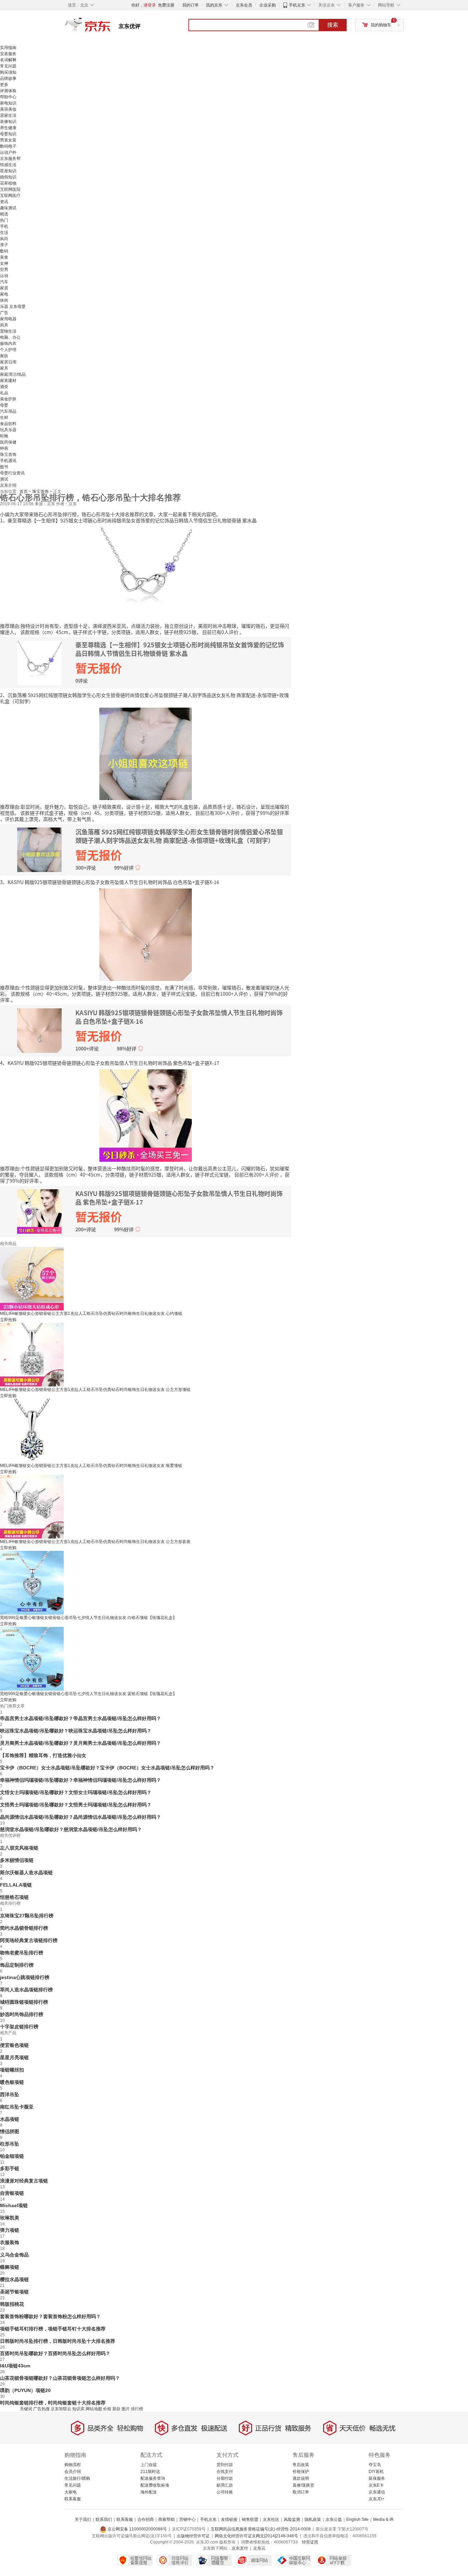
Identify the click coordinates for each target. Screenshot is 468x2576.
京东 (111, 27)
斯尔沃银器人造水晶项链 (26, 1872)
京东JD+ (377, 2499)
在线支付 (225, 2472)
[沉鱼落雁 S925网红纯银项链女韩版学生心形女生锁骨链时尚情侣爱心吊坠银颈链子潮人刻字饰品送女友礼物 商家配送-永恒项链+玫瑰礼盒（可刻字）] (146, 753)
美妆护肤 (8, 399)
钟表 (4, 448)
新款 (116, 2409)
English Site (358, 2519)
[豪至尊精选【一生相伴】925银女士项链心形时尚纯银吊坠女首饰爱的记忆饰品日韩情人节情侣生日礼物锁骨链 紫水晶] (146, 572)
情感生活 (8, 165)
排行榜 (137, 2409)
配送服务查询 (153, 2478)
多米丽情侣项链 (17, 1860)
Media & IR (383, 2519)
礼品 (4, 393)
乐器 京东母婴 (13, 307)
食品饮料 (8, 424)
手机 (4, 226)
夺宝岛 (375, 2465)
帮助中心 (8, 97)
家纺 (4, 356)
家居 (4, 288)
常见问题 (8, 66)
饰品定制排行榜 (17, 1965)
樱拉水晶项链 (14, 2279)
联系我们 (104, 2519)
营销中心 (187, 2519)
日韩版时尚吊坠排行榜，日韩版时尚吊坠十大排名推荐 (58, 2341)
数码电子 (8, 146)
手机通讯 (8, 461)
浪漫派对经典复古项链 (24, 2181)
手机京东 (297, 5)
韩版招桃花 (12, 2304)
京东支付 (240, 2548)
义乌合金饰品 (14, 2255)
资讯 (4, 202)
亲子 (4, 245)
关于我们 (83, 2519)
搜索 (333, 25)
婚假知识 (8, 177)
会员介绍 (73, 2472)
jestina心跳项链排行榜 (25, 1977)
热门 (4, 220)
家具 (4, 368)
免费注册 (166, 5)
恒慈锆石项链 (14, 1897)
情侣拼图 (10, 2131)
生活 (4, 233)
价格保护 (301, 2472)
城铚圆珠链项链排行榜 (24, 2002)
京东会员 (244, 5)
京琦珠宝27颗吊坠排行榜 (27, 1916)
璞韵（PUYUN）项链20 (25, 2390)
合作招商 (146, 2519)
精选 (4, 214)
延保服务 (377, 2478)
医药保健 (8, 442)
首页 (24, 491)
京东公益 (334, 2519)
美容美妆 (8, 109)
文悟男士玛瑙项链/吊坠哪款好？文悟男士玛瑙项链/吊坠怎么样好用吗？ (76, 1805)
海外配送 (149, 2492)
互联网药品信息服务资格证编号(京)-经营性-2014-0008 (261, 2529)
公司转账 (225, 2492)
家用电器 (8, 319)
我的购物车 (381, 25)
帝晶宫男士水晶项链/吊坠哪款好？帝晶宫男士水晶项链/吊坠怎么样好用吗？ (81, 1718)
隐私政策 (313, 2519)
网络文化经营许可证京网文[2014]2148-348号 (256, 2536)
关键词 (26, 2409)
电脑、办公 (10, 337)
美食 (4, 257)
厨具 (4, 325)
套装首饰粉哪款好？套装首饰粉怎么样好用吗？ (50, 2316)
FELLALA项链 (16, 1885)
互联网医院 (10, 189)
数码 (4, 251)
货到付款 (225, 2465)
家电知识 (8, 103)
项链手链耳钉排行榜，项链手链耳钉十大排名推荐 (53, 2329)
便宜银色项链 (14, 2045)
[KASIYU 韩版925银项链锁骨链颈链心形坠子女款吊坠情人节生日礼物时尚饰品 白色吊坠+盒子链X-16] (146, 934)
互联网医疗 (10, 196)
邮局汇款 (225, 2485)
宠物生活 (8, 331)
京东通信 (377, 2492)
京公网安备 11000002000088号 (137, 2529)
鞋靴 (4, 436)
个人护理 (8, 350)
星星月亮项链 (14, 2057)
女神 (4, 263)
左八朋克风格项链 (19, 1848)
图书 (4, 467)
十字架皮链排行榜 (19, 2027)
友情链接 (229, 2519)
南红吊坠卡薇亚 (17, 2107)
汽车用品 (8, 411)
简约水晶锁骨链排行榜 (24, 1928)
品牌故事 (8, 78)
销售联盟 (250, 2519)
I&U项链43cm (15, 2366)
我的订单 (190, 5)
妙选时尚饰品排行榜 (22, 2014)
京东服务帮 (10, 159)
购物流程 (73, 2465)
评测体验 (8, 91)
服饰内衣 (8, 344)
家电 (4, 294)
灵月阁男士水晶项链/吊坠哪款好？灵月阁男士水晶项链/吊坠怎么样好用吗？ (81, 1743)
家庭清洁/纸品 (13, 374)
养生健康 (8, 128)
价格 (107, 2409)
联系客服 (73, 2499)
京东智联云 (61, 2409)
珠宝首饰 (8, 455)
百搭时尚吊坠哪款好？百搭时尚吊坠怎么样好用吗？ (55, 2353)
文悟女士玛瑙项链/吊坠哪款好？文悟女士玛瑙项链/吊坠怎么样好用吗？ (76, 1792)
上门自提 (149, 2465)
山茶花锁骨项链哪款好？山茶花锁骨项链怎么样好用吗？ (60, 2378)
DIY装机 (376, 2472)
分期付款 (225, 2478)
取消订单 (301, 2492)
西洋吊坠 (10, 2094)
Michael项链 (14, 2205)
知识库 (78, 2409)
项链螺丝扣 (12, 2070)
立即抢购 (8, 1320)
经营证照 (310, 2542)
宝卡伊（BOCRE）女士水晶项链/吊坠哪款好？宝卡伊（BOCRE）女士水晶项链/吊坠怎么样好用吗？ (107, 1768)
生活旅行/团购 (77, 2478)
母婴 (4, 405)
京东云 (259, 2548)
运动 (4, 276)
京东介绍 (8, 485)
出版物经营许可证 (193, 2536)
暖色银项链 (12, 2082)
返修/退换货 (303, 2485)
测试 (4, 479)
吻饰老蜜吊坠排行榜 (22, 1953)
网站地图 (94, 2409)
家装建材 (8, 381)
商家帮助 (167, 2519)
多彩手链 (10, 2168)
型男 (4, 270)
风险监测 (292, 2519)
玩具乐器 (8, 430)
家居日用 (8, 362)
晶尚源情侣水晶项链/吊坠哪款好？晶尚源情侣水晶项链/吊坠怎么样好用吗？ (81, 1817)
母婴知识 (8, 134)
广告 (4, 313)
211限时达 (150, 2472)
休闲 (4, 300)
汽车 (4, 282)
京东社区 (271, 2519)
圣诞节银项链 (14, 2292)
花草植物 (8, 183)
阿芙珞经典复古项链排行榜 (29, 1940)
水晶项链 (10, 2119)
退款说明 (301, 2478)
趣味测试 (8, 208)
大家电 (71, 2492)
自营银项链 (12, 2193)
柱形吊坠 (10, 2144)
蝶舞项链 (10, 2267)
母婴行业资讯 (12, 473)
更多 (4, 85)
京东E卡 (376, 2485)
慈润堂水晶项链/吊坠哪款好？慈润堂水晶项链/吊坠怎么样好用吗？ (71, 1829)
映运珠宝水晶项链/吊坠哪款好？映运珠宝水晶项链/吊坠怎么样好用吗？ (76, 1731)
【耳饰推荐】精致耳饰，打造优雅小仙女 (43, 1755)
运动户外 (8, 152)
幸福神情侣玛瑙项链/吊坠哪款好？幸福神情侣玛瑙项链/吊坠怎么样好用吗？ (81, 1780)
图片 (126, 2409)
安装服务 (8, 54)
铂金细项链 (12, 2156)
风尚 (4, 239)
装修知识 (8, 122)
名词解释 (8, 60)
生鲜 (4, 418)
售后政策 (301, 2465)
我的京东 (214, 5)
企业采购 (268, 5)
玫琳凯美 (10, 2218)
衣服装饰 (10, 2242)
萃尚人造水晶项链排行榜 (26, 1990)
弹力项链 (10, 2230)
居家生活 (8, 115)
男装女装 (8, 140)
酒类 (4, 387)
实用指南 (8, 48)
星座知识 (8, 171)
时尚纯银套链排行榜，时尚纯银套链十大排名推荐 (53, 2403)
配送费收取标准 (155, 2485)
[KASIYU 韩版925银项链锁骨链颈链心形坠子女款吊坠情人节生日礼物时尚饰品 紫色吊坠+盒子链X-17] (146, 1115)
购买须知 (8, 72)
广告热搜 (41, 2409)
